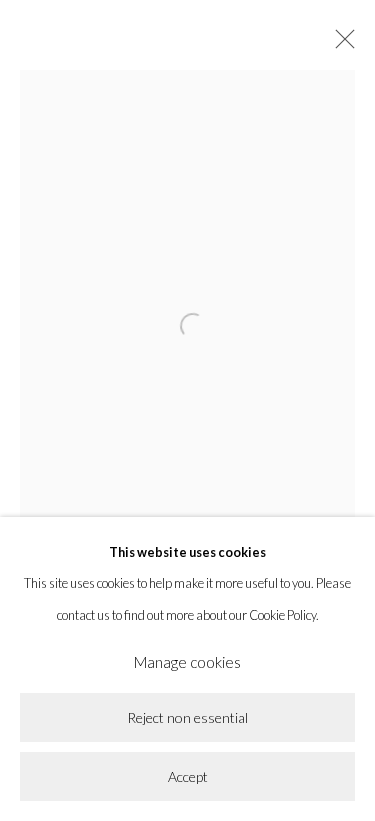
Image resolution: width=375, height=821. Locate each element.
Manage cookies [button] (187, 662)
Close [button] (340, 45)
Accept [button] (188, 776)
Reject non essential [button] (187, 718)
